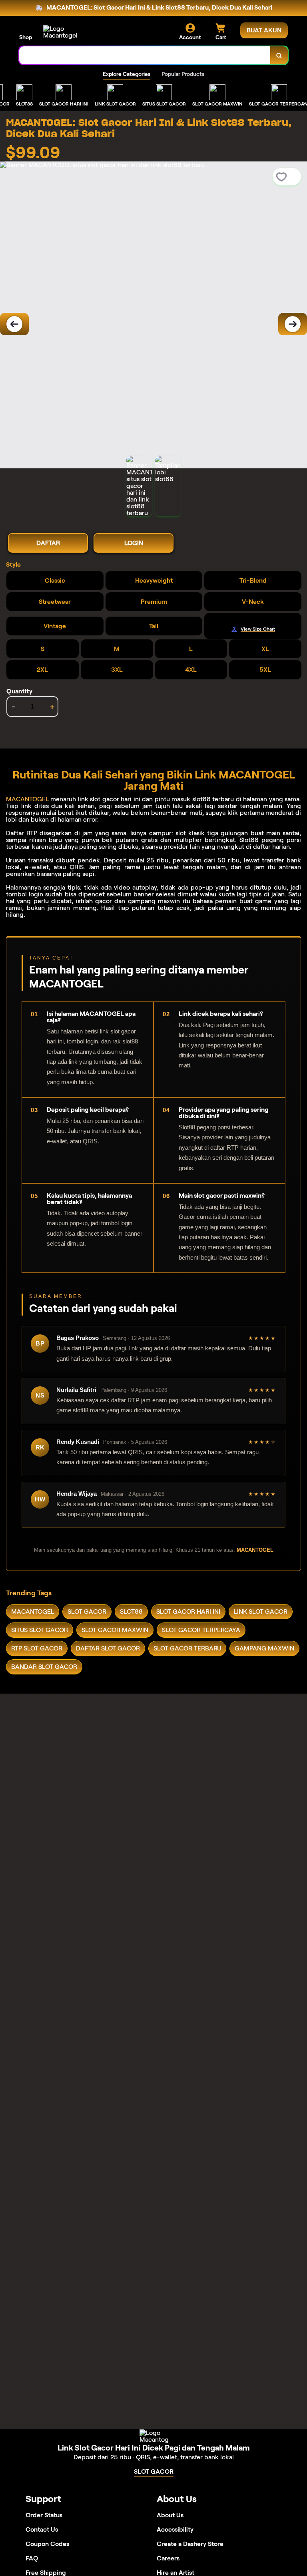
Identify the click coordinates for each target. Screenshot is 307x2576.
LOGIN (134, 543)
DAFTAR (48, 543)
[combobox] (145, 55)
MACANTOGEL (27, 799)
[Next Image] (293, 324)
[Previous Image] (14, 324)
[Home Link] (65, 32)
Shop (26, 37)
